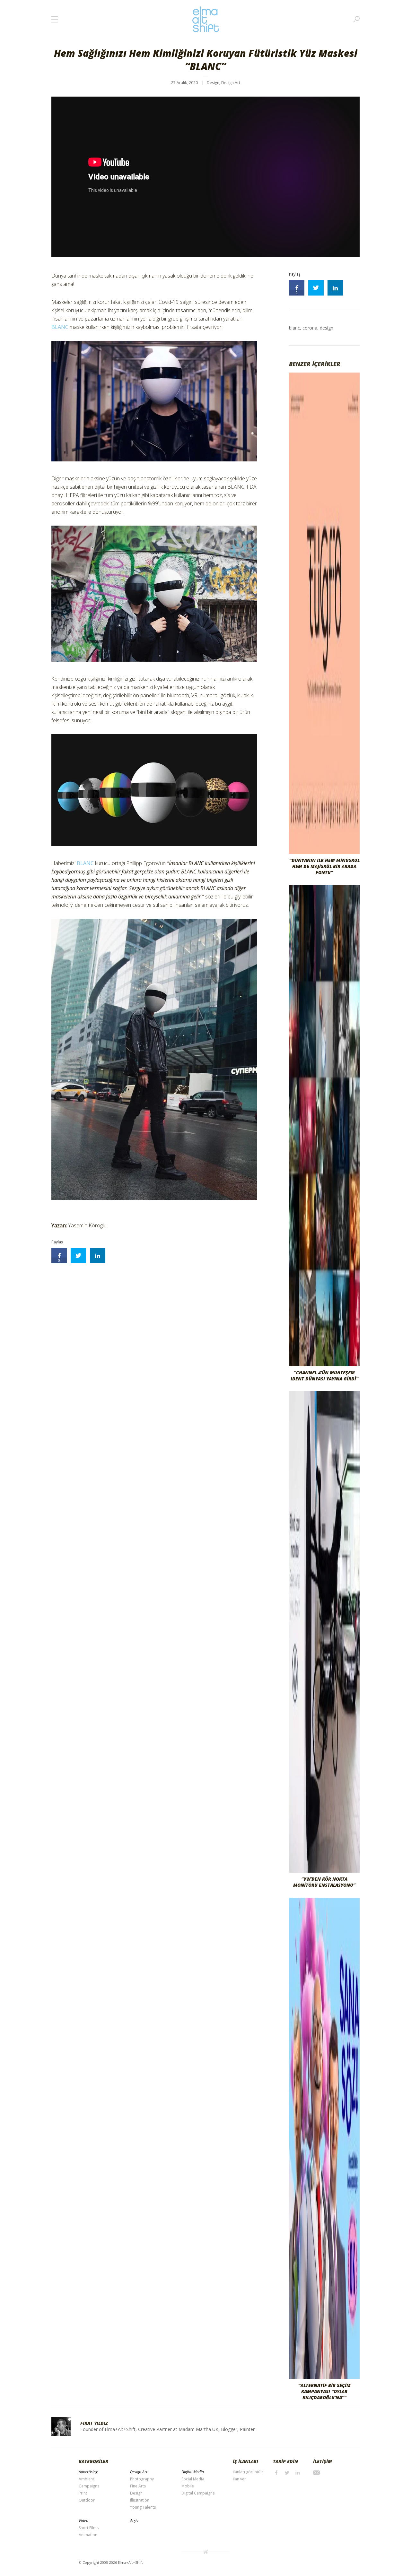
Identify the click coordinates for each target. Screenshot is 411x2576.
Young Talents (143, 2507)
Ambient (86, 2479)
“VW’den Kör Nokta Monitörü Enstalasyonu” (324, 1882)
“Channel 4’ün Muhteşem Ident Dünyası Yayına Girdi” (324, 1376)
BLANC (60, 327)
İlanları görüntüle (248, 2472)
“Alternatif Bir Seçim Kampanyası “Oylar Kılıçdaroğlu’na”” (324, 2391)
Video (83, 2521)
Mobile (188, 2486)
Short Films (89, 2528)
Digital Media (193, 2472)
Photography (142, 2479)
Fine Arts (138, 2486)
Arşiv (134, 2521)
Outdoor (87, 2500)
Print (83, 2493)
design (327, 328)
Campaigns (89, 2486)
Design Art (231, 83)
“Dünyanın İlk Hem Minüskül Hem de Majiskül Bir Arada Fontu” (324, 866)
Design (213, 83)
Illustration (140, 2500)
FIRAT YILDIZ (94, 2423)
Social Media (193, 2479)
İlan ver (239, 2479)
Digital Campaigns (198, 2493)
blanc (294, 328)
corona (310, 328)
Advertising (88, 2472)
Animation (88, 2535)
